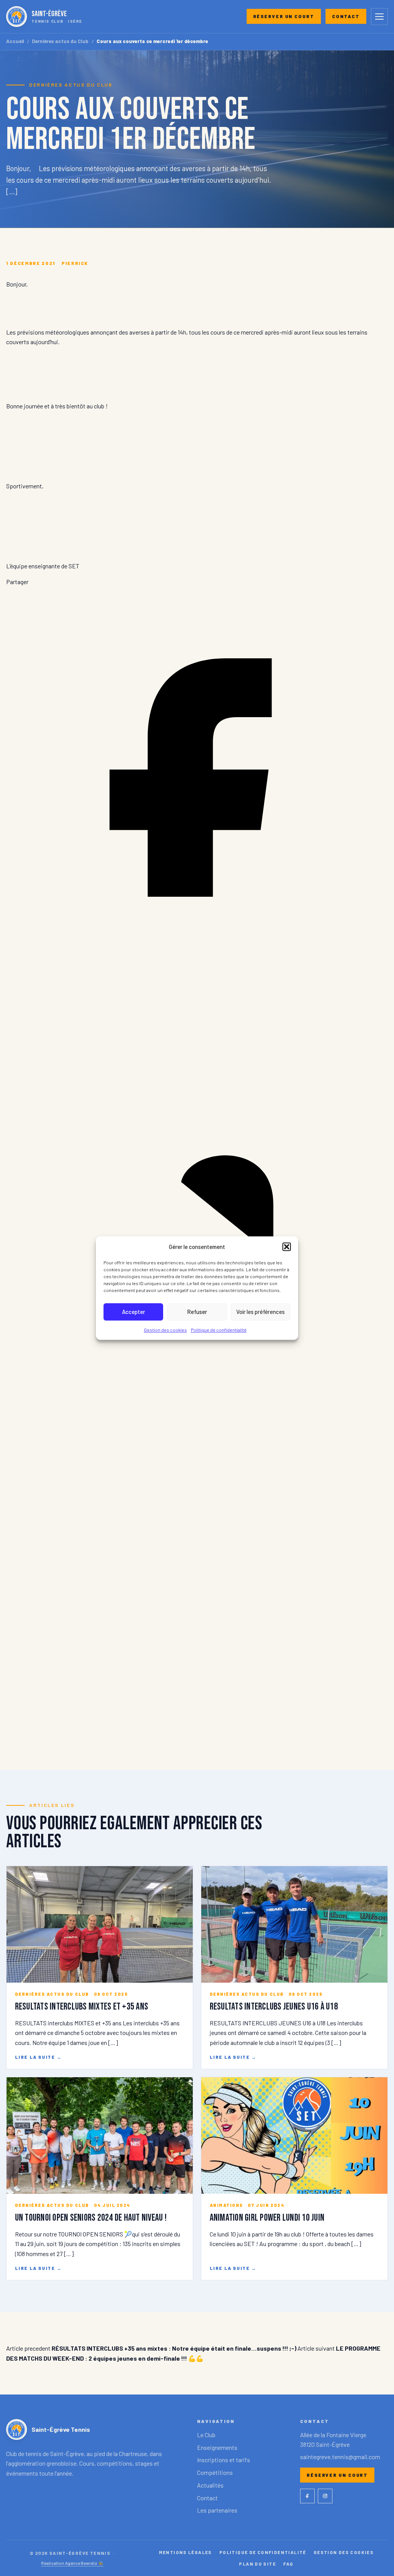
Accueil (15, 41)
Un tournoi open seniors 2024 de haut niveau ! (91, 2218)
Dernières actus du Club (60, 41)
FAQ (288, 2564)
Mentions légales (185, 2552)
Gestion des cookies (165, 1330)
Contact (346, 16)
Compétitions (215, 2472)
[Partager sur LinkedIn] (197, 1350)
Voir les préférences (260, 1312)
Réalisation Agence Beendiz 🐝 (72, 2563)
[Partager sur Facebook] (197, 966)
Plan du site (257, 2564)
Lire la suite (38, 2057)
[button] (287, 1247)
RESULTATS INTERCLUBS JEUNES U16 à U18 (274, 2007)
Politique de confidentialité (219, 1330)
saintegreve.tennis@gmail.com (340, 2457)
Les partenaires (217, 2510)
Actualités (210, 2485)
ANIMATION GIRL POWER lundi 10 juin (267, 2218)
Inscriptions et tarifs (224, 2460)
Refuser (197, 1312)
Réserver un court (284, 16)
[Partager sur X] (197, 1734)
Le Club (206, 2435)
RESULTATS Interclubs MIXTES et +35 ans (82, 2007)
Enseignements (217, 2447)
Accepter (134, 1312)
